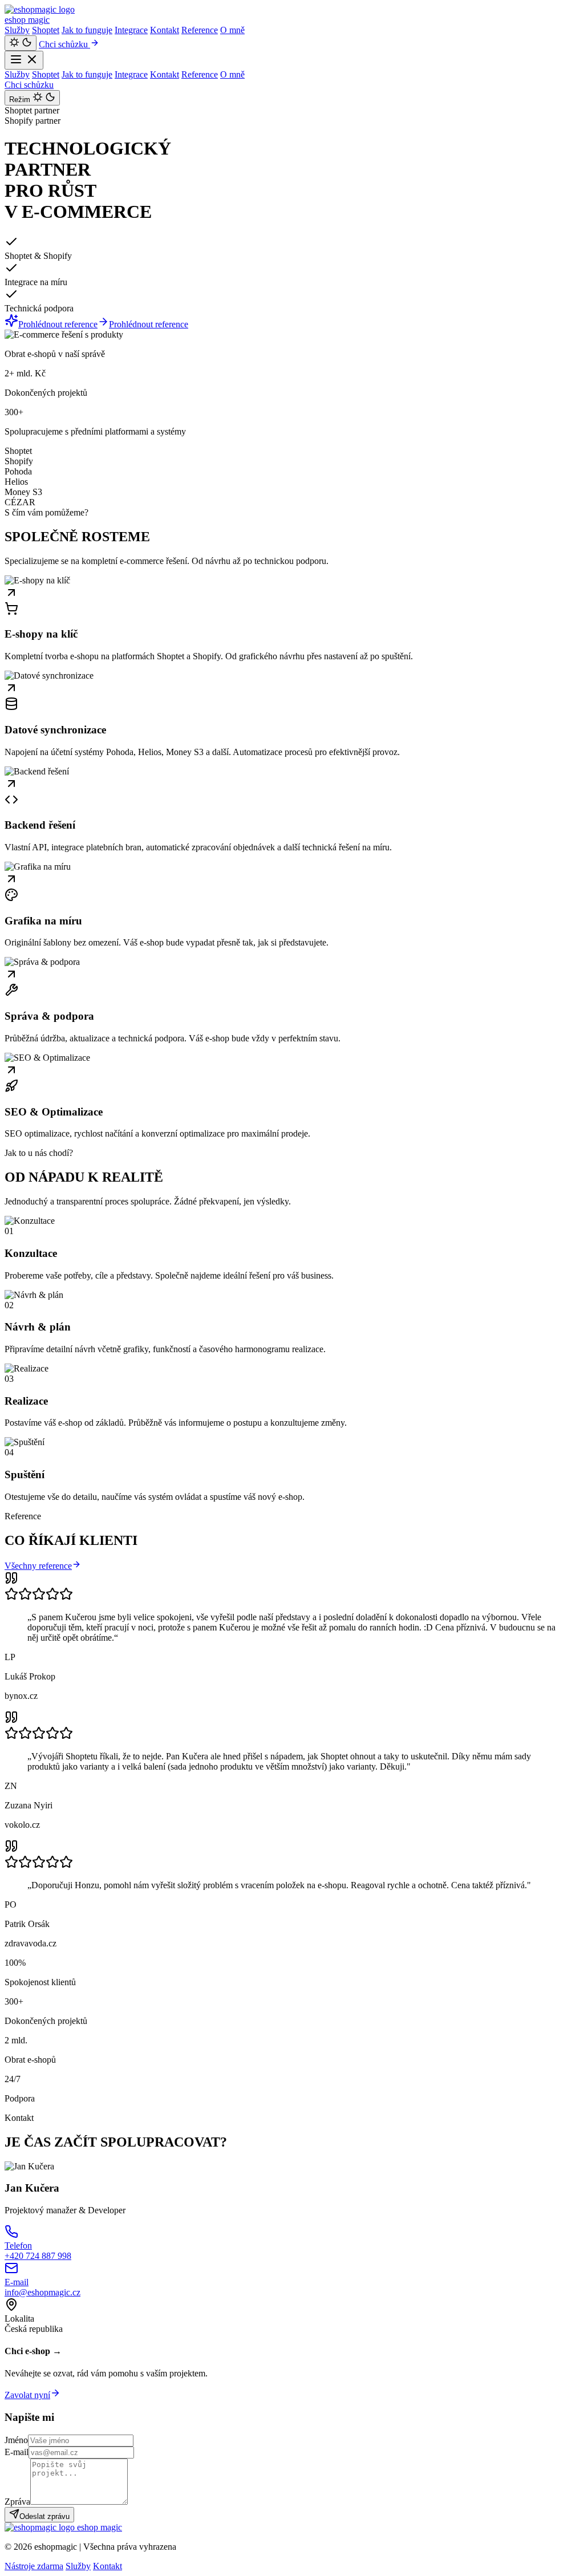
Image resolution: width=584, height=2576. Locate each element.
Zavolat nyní (27, 2395)
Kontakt (165, 30)
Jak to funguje (87, 30)
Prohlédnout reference (58, 324)
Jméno (16, 2440)
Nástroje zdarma (34, 2566)
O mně (232, 30)
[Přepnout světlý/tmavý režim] (21, 43)
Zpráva (17, 2502)
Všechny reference (38, 1566)
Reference (200, 30)
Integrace (131, 30)
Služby (17, 30)
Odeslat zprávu (44, 2516)
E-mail (17, 2452)
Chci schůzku (64, 44)
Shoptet (46, 30)
